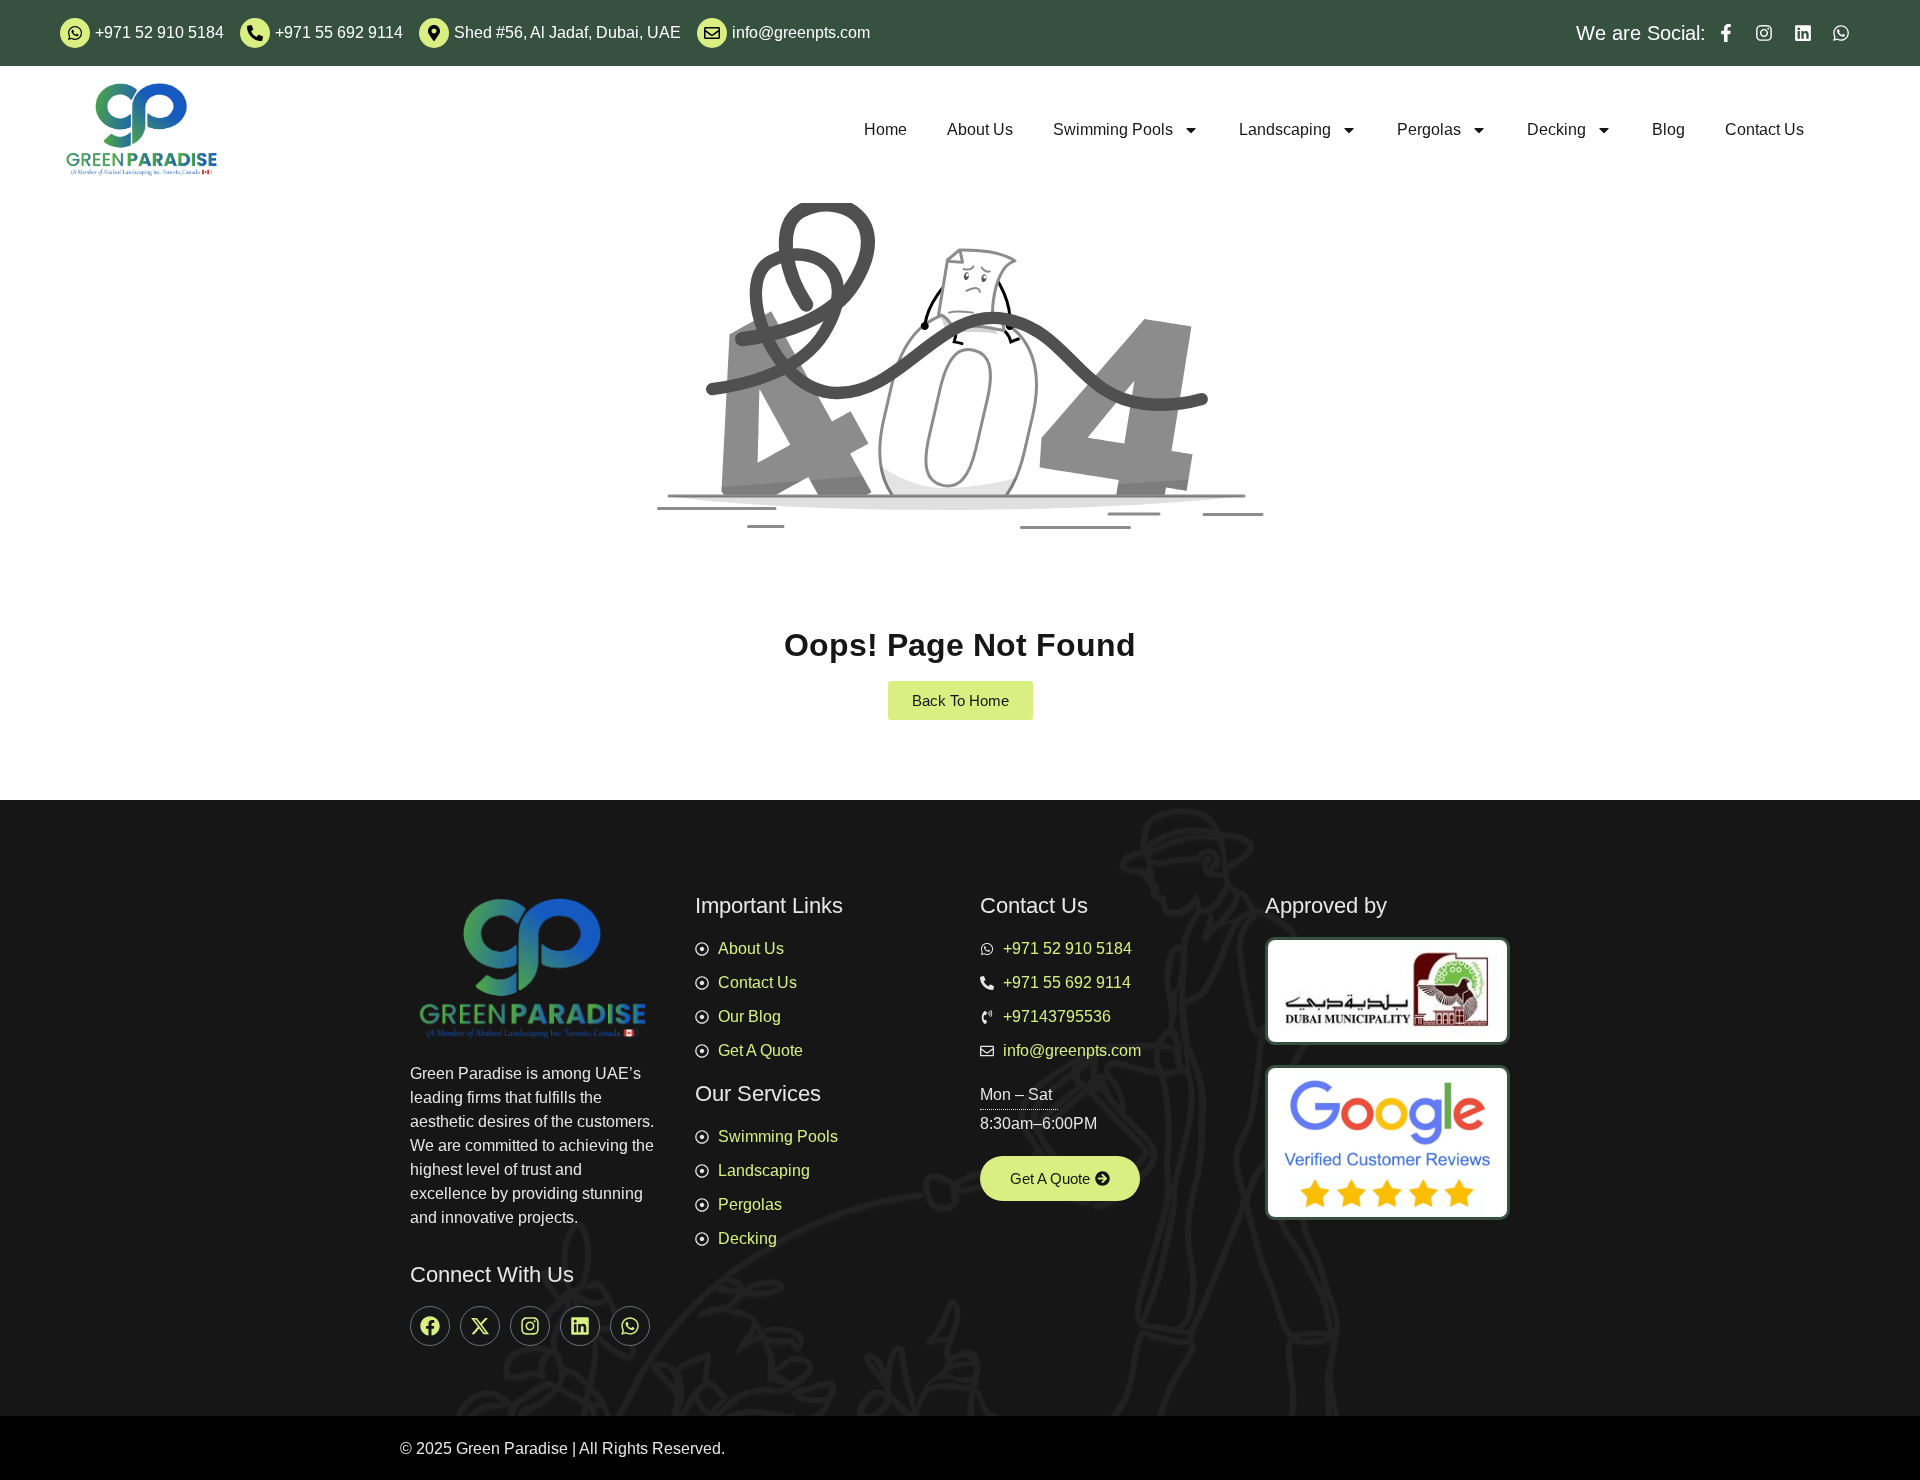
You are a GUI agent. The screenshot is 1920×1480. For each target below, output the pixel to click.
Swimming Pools (1113, 129)
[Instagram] (530, 1326)
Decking (1556, 129)
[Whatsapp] (630, 1326)
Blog (1668, 129)
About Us (980, 129)
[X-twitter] (480, 1326)
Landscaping (1285, 129)
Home (885, 129)
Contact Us (1764, 129)
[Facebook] (430, 1326)
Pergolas (1429, 129)
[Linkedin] (580, 1326)
